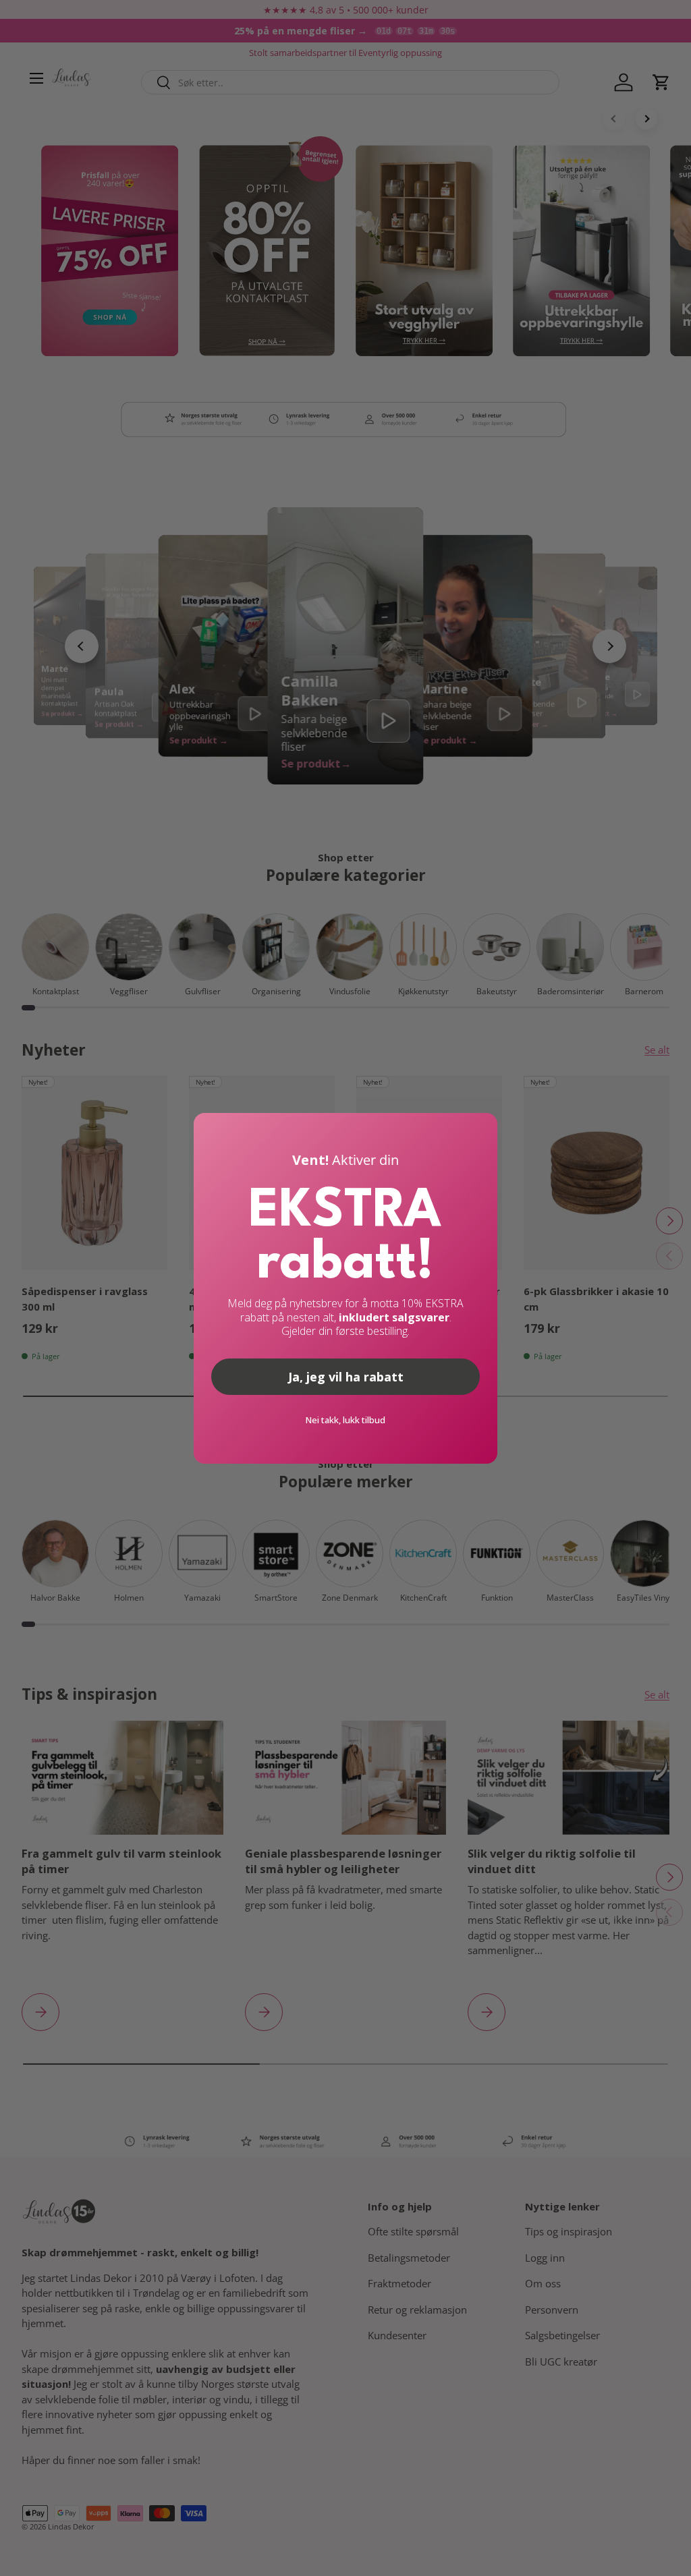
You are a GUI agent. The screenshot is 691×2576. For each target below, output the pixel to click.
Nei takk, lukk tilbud (345, 1420)
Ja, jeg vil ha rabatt (346, 1377)
